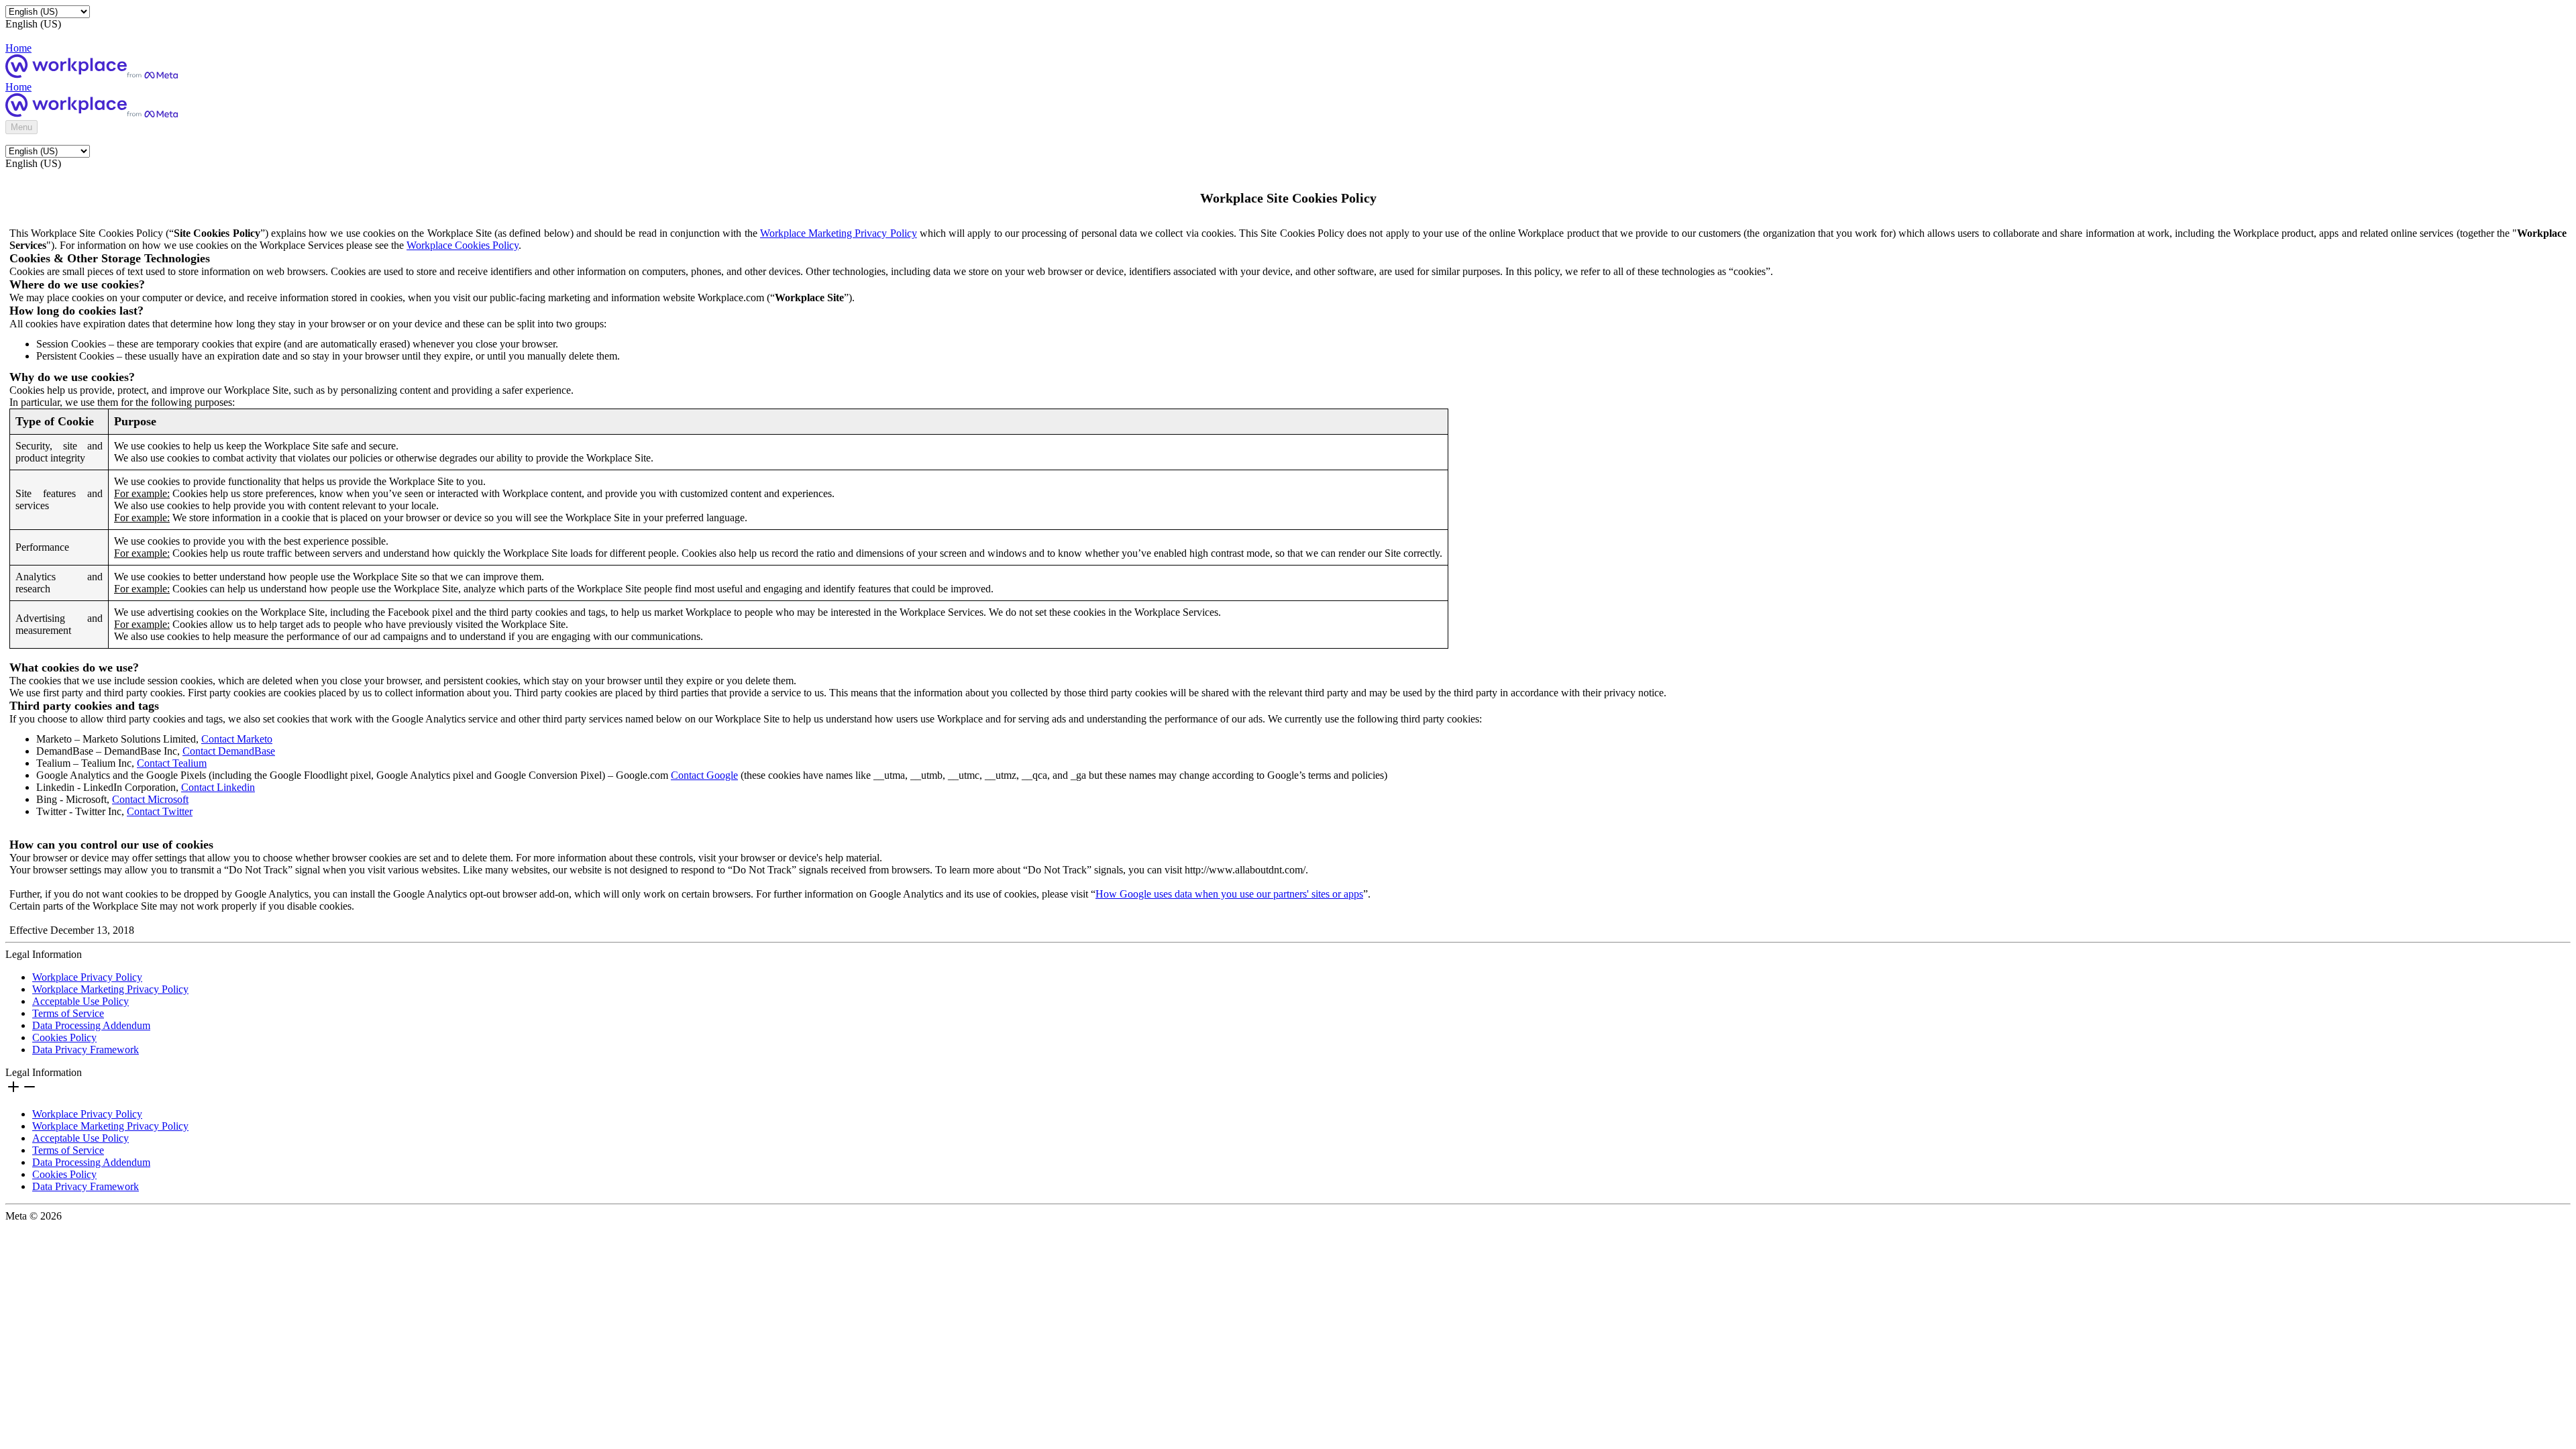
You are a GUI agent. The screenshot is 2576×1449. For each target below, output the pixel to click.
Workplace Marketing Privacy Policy (839, 233)
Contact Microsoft (150, 799)
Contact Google (704, 775)
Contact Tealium (172, 763)
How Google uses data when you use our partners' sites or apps (1229, 894)
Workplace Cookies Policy (463, 245)
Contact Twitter (160, 811)
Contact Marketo (237, 739)
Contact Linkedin (218, 787)
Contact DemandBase (229, 751)
